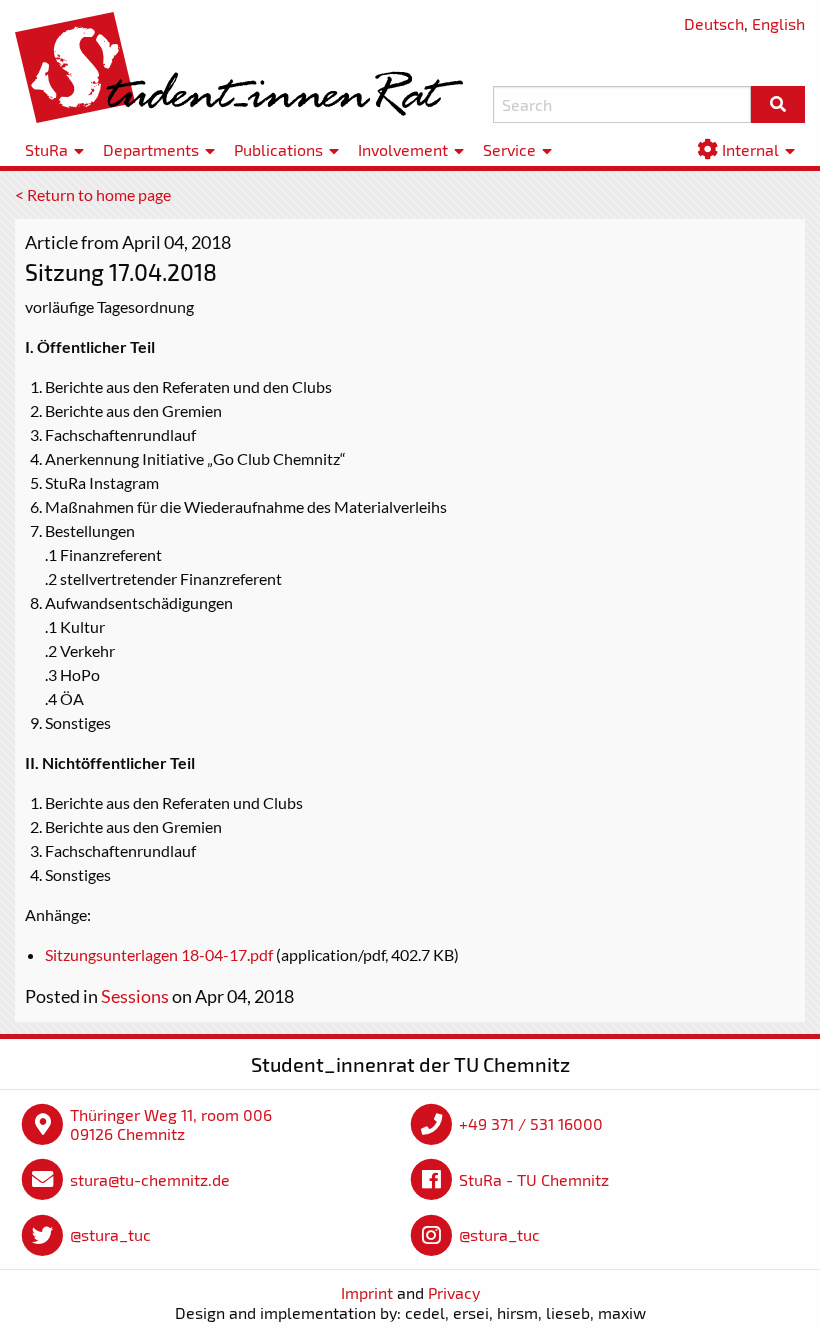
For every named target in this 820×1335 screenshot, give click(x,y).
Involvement (403, 149)
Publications (278, 149)
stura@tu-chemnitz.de (150, 1179)
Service (509, 149)
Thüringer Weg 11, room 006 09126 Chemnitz (171, 1124)
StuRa (46, 149)
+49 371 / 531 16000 (531, 1123)
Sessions (135, 996)
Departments (151, 149)
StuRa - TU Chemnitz (534, 1179)
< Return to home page (93, 194)
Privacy (454, 1292)
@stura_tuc (110, 1234)
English (778, 23)
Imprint (367, 1292)
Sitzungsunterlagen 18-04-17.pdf (159, 954)
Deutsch (714, 23)
